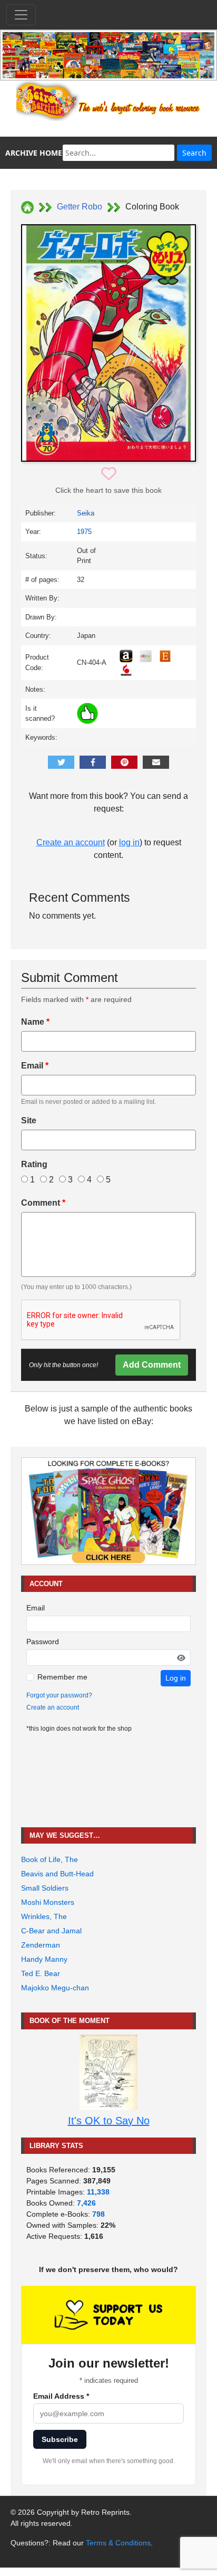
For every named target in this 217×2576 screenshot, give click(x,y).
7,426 (86, 2203)
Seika (86, 513)
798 (98, 2214)
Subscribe (60, 2439)
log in (129, 842)
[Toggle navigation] (21, 15)
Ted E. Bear (41, 1973)
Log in (176, 1678)
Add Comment (152, 1365)
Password (43, 1642)
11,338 (98, 2192)
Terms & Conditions (118, 2543)
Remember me (62, 1677)
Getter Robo (80, 207)
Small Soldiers (45, 1888)
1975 (84, 532)
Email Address (61, 2396)
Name (35, 1022)
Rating (34, 1164)
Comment (43, 1203)
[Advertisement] (108, 1781)
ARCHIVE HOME (34, 153)
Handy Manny (44, 1959)
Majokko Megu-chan (55, 1988)
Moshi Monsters (48, 1902)
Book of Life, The (50, 1859)
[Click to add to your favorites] (109, 474)
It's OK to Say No (109, 2121)
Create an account (71, 842)
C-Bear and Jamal (51, 1931)
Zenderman (41, 1945)
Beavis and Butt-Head (57, 1874)
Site (29, 1120)
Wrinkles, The (44, 1916)
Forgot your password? (59, 1695)
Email (35, 1066)
